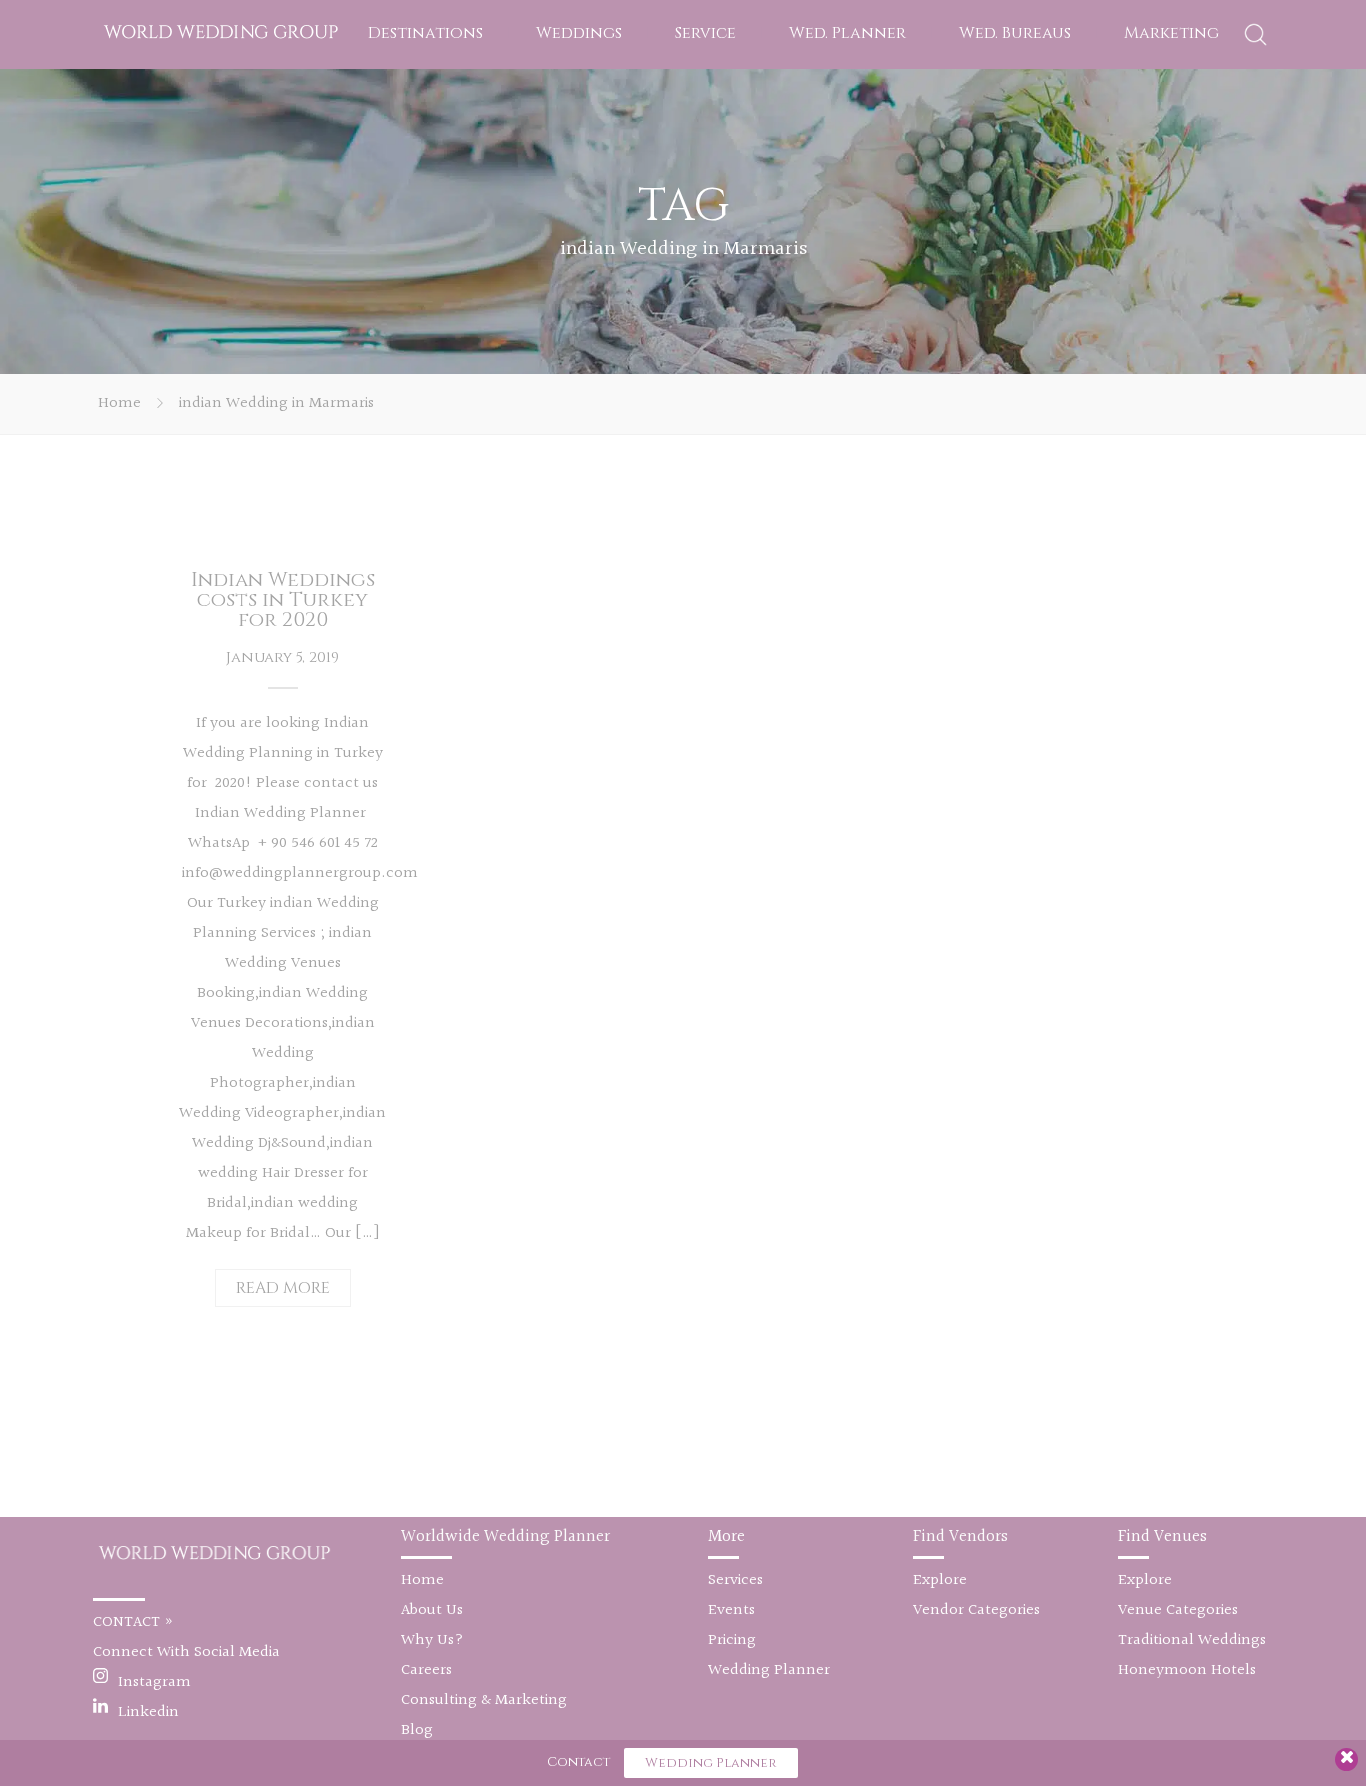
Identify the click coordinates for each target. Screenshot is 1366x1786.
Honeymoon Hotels (1187, 1670)
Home (119, 403)
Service (705, 33)
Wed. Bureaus (1015, 33)
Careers (426, 1670)
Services (735, 1580)
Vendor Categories (976, 1610)
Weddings (579, 33)
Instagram (154, 1682)
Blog (417, 1730)
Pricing (732, 1640)
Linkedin (148, 1712)
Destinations (425, 33)
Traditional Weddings (1192, 1640)
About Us (432, 1610)
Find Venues (1162, 1536)
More (726, 1536)
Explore (940, 1580)
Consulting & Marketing (484, 1700)
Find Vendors (960, 1536)
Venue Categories (1178, 1610)
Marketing (1171, 33)
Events (731, 1610)
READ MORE (283, 1288)
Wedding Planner (769, 1670)
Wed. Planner (847, 33)
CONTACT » (133, 1622)
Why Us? (432, 1640)
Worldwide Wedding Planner (505, 1536)
